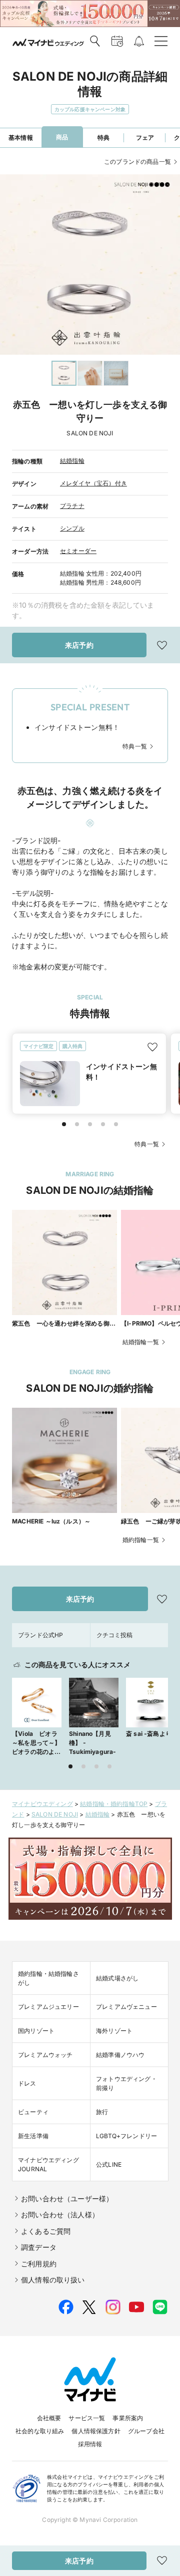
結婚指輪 (72, 461)
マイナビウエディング (42, 1804)
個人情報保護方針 (96, 2431)
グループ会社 (146, 2431)
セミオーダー (78, 551)
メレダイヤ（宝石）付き (93, 483)
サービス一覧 (87, 2418)
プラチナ (72, 506)
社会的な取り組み (40, 2431)
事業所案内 (128, 2418)
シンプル (72, 528)
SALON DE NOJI (55, 1814)
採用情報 (90, 2444)
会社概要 (49, 2418)
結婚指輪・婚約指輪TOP (114, 1804)
